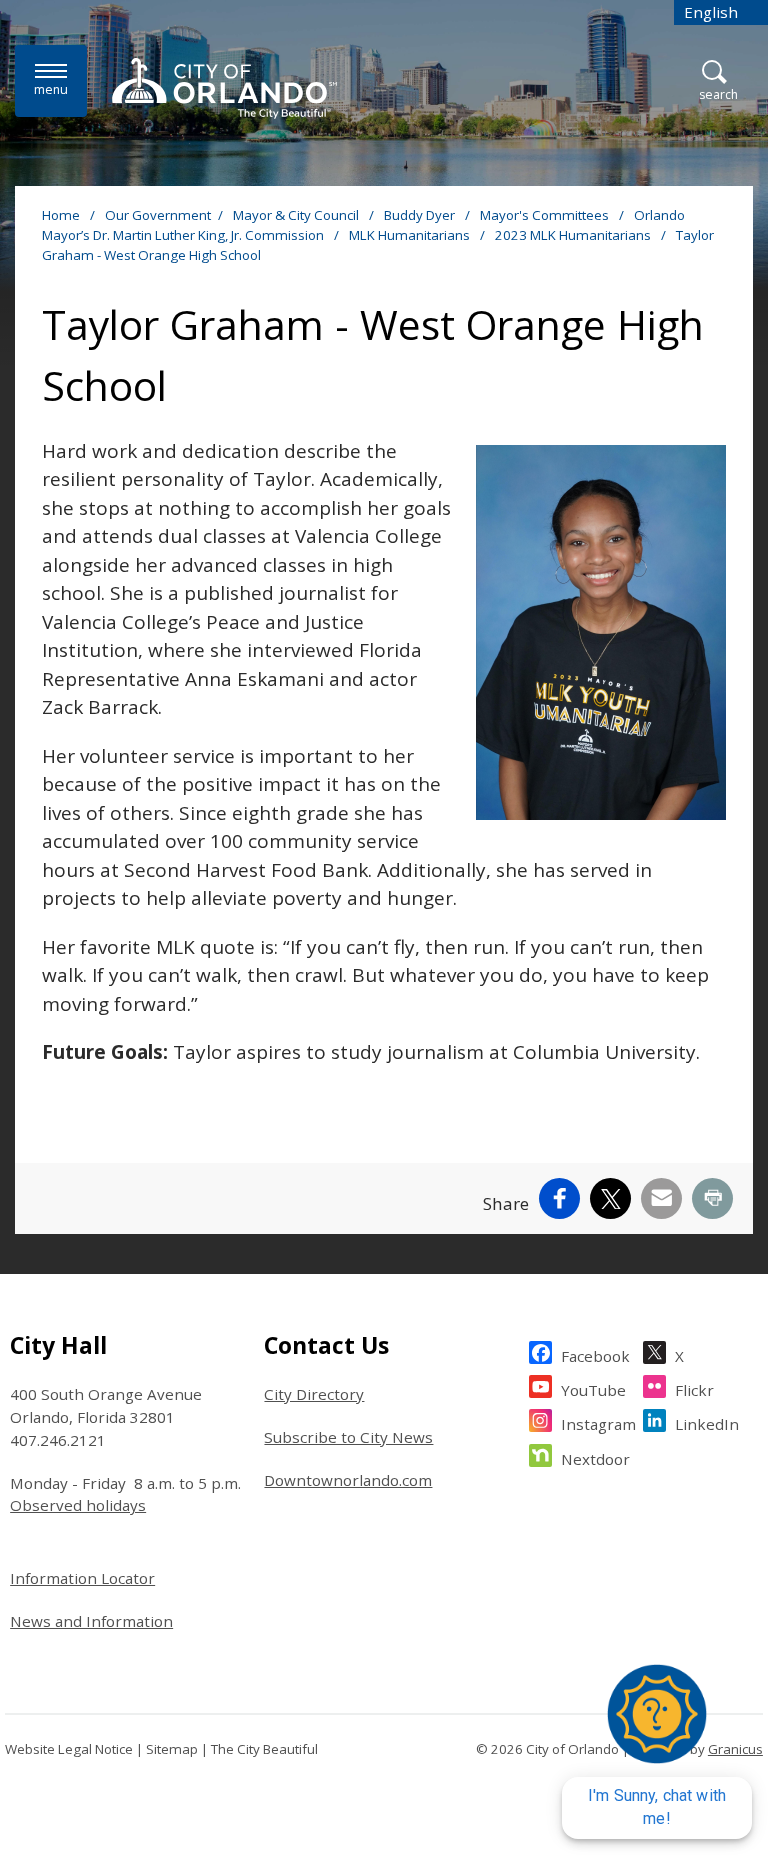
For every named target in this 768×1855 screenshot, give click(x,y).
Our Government (158, 215)
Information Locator (82, 1578)
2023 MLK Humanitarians (574, 235)
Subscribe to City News (348, 1437)
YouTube (593, 1390)
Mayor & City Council (297, 215)
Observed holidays (78, 1505)
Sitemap (172, 1749)
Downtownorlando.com (348, 1480)
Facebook (595, 1356)
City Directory (314, 1394)
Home (61, 215)
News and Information (91, 1621)
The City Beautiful (264, 1749)
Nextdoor (595, 1459)
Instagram (598, 1424)
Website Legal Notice (69, 1749)
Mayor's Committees (546, 215)
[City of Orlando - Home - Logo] (224, 88)
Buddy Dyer (421, 215)
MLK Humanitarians (411, 235)
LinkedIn (707, 1424)
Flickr (694, 1390)
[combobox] (721, 12)
